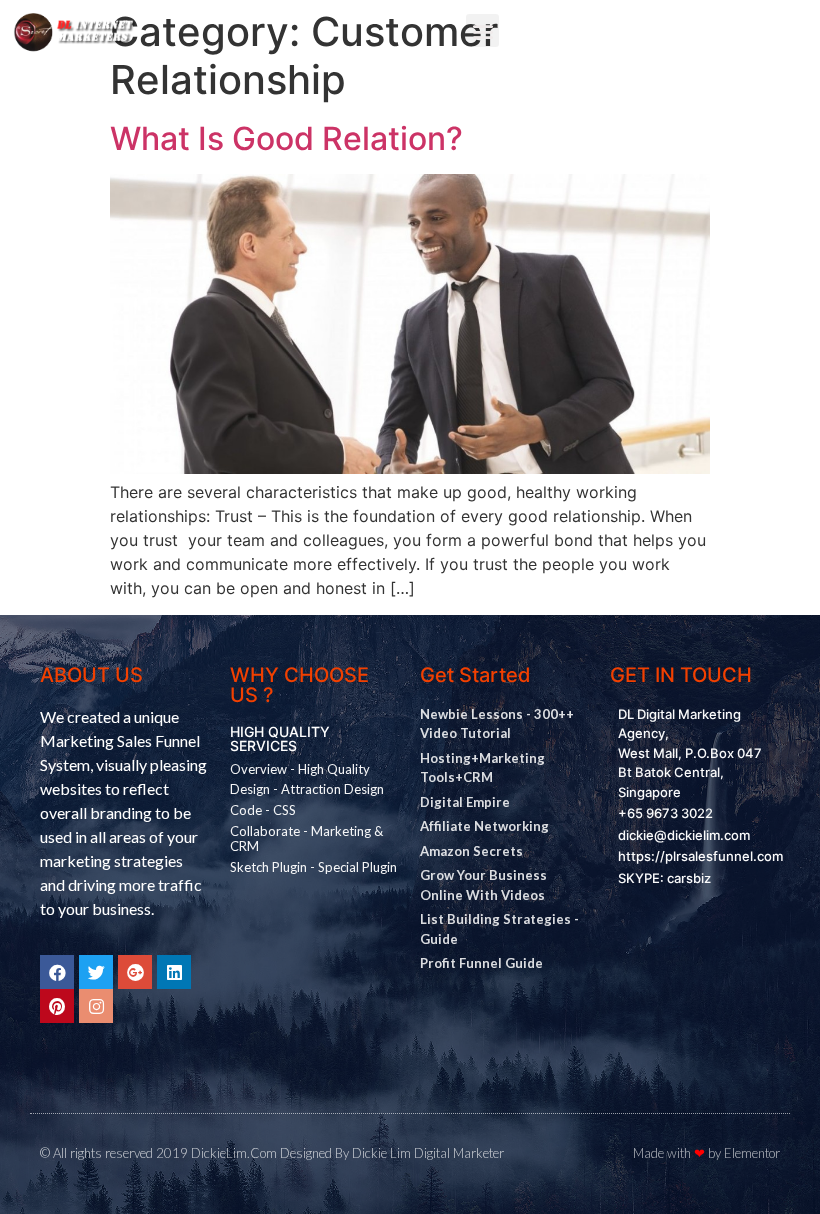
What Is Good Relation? (286, 138)
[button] (482, 30)
